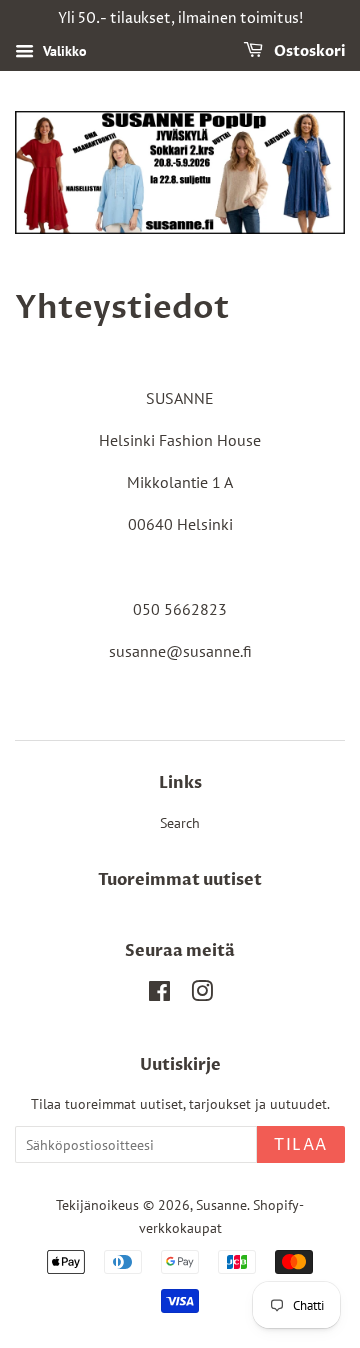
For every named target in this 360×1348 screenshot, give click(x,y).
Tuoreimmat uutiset (180, 880)
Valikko (63, 51)
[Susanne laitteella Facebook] (159, 995)
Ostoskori (308, 51)
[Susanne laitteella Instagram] (202, 995)
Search (180, 823)
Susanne (221, 1205)
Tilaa (301, 1145)
